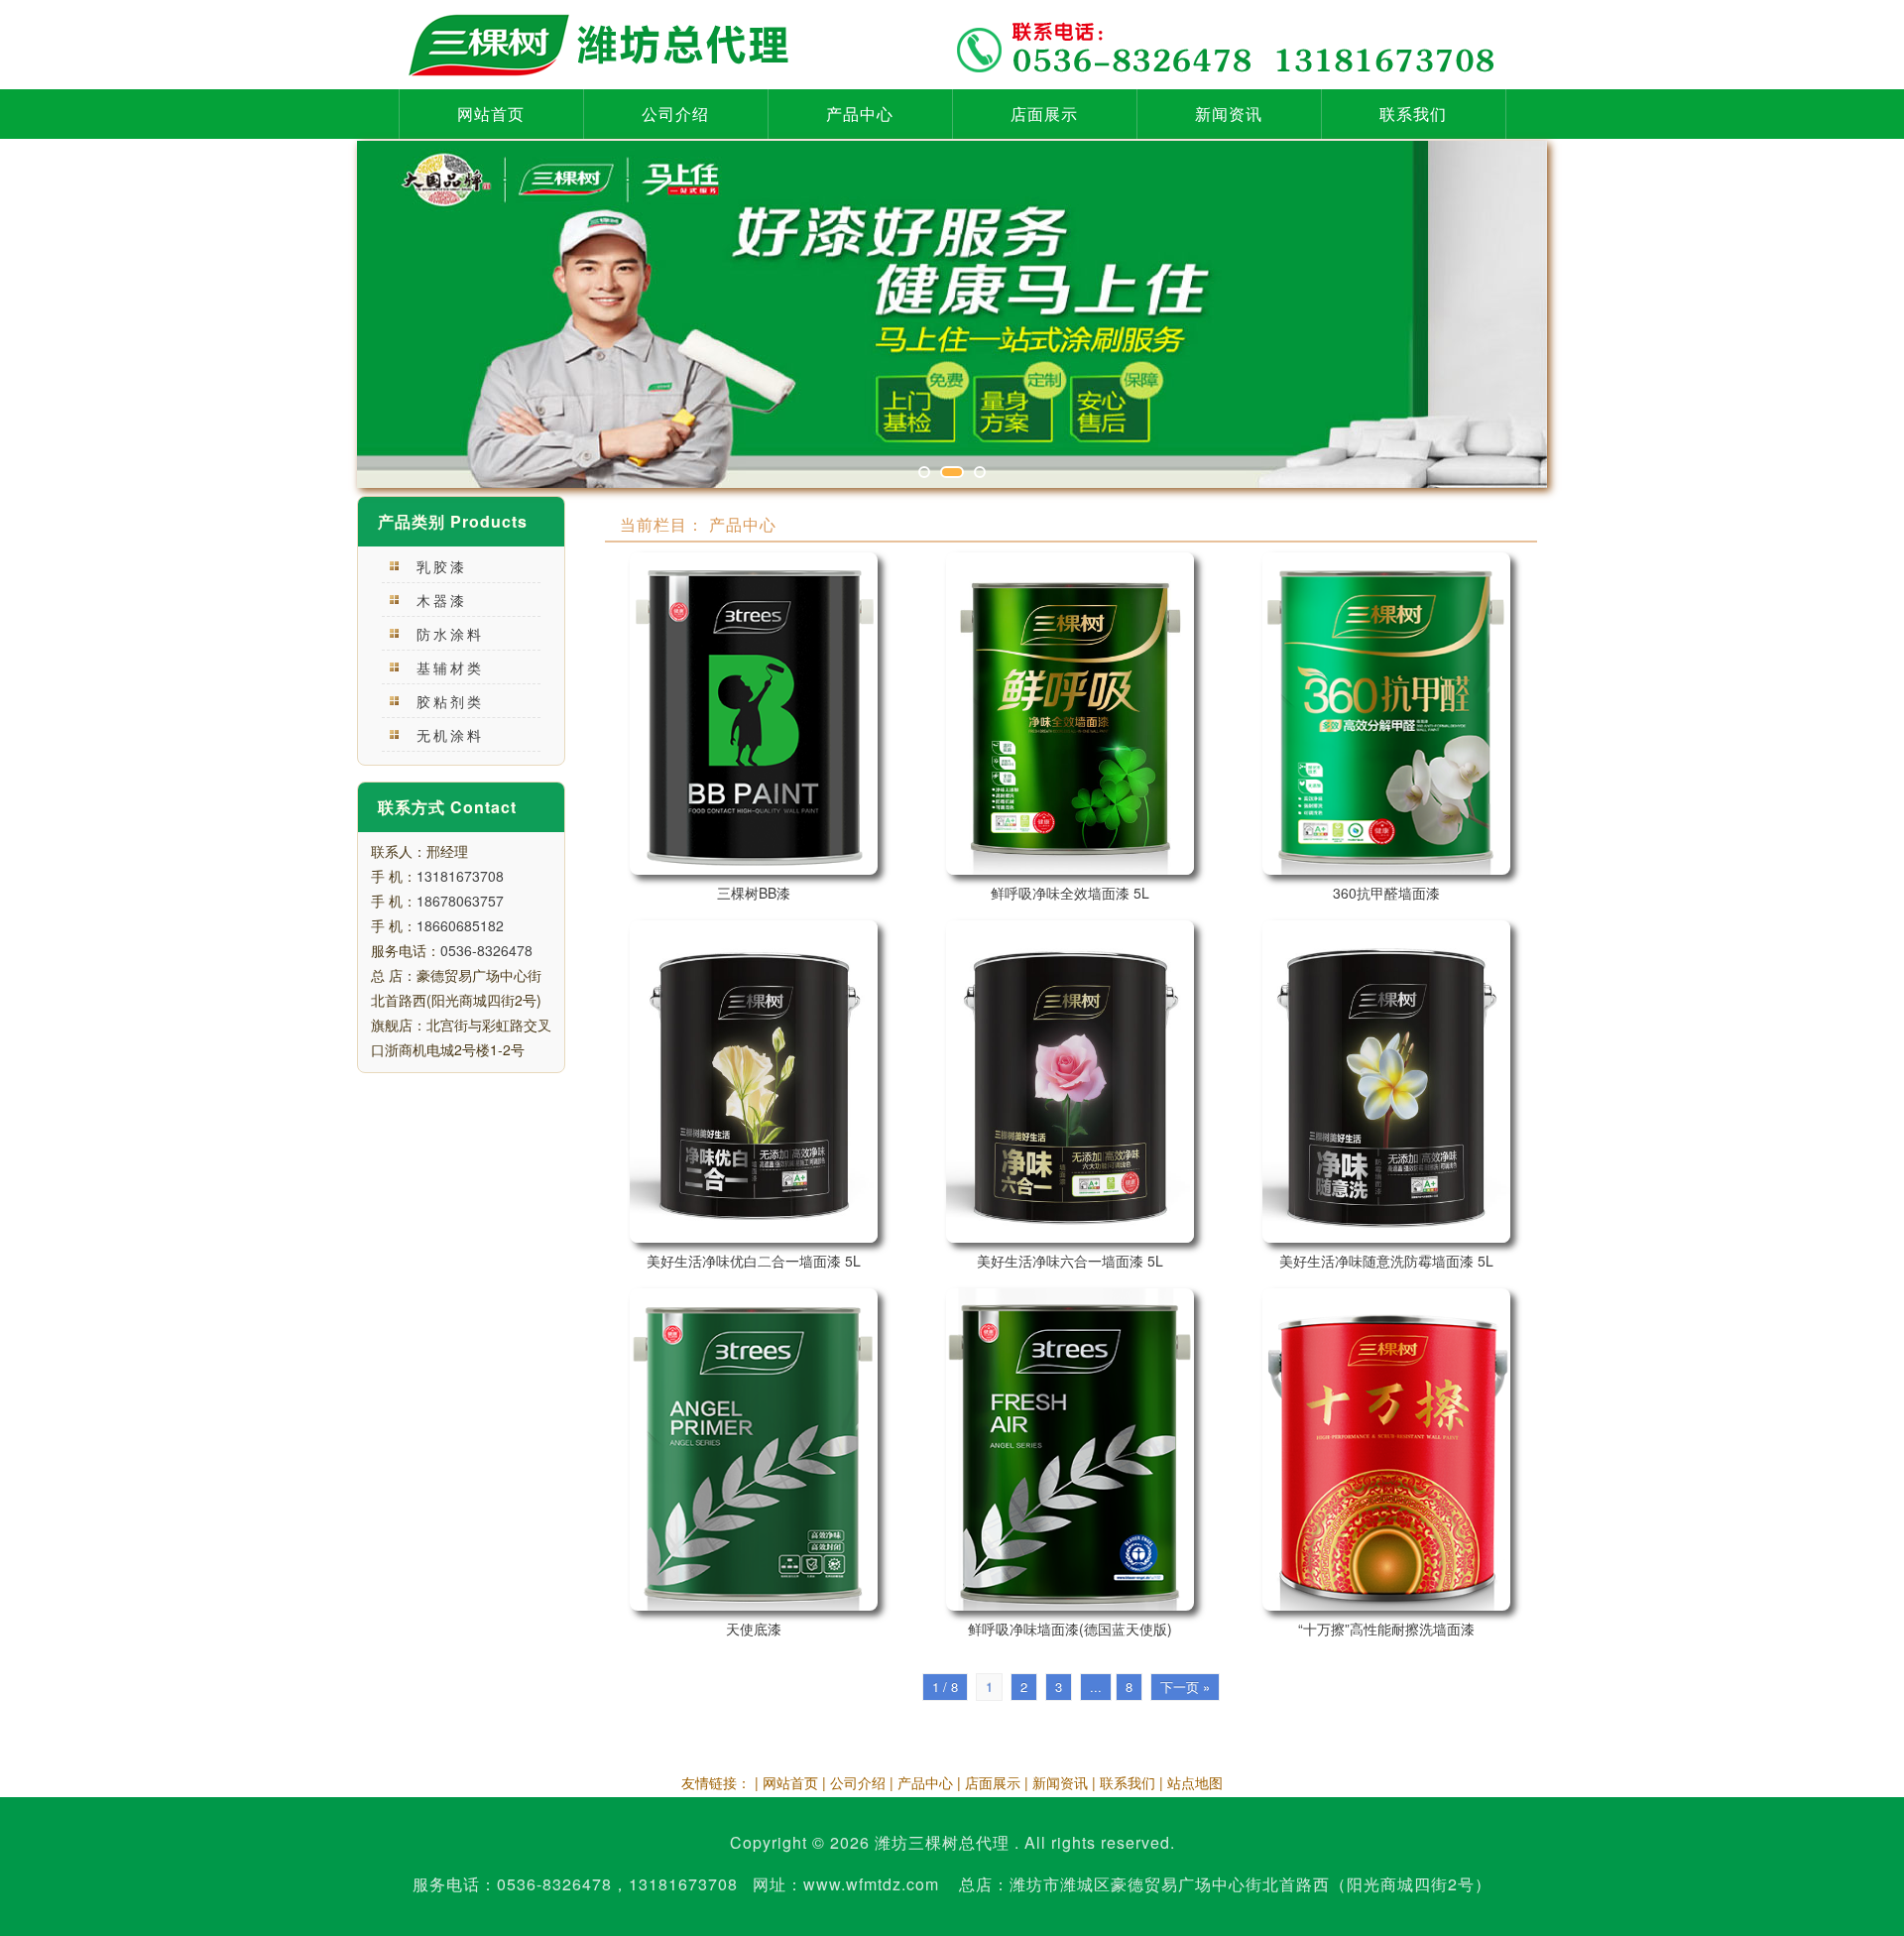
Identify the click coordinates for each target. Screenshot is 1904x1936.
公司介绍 (675, 114)
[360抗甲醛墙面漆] (1386, 714)
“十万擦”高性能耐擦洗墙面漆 (1386, 1629)
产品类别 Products (453, 521)
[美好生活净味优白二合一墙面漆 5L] (754, 1082)
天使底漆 (754, 1629)
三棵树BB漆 (754, 893)
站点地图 (1195, 1782)
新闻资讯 (1229, 114)
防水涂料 (450, 634)
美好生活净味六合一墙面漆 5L (1070, 1261)
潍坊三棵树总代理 (942, 1842)
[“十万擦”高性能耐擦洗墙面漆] (1386, 1450)
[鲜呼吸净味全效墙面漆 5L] (1070, 714)
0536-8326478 (486, 950)
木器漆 (442, 600)
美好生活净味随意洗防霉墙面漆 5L (1386, 1261)
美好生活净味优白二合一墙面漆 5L (754, 1261)
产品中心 (860, 114)
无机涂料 (450, 735)
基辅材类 (450, 667)
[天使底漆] (754, 1450)
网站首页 (491, 114)
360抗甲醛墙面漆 (1386, 893)
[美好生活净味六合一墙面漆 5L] (1070, 1082)
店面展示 (1044, 114)
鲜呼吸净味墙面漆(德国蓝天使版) (1070, 1629)
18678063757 (460, 901)
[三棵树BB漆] (754, 714)
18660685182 (460, 925)
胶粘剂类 (450, 701)
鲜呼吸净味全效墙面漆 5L (1070, 893)
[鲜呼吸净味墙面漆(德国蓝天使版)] (1070, 1450)
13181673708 (460, 876)
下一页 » (1185, 1687)
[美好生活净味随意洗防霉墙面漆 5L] (1386, 1082)
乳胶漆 (442, 566)
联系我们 (1413, 114)
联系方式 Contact (447, 807)
